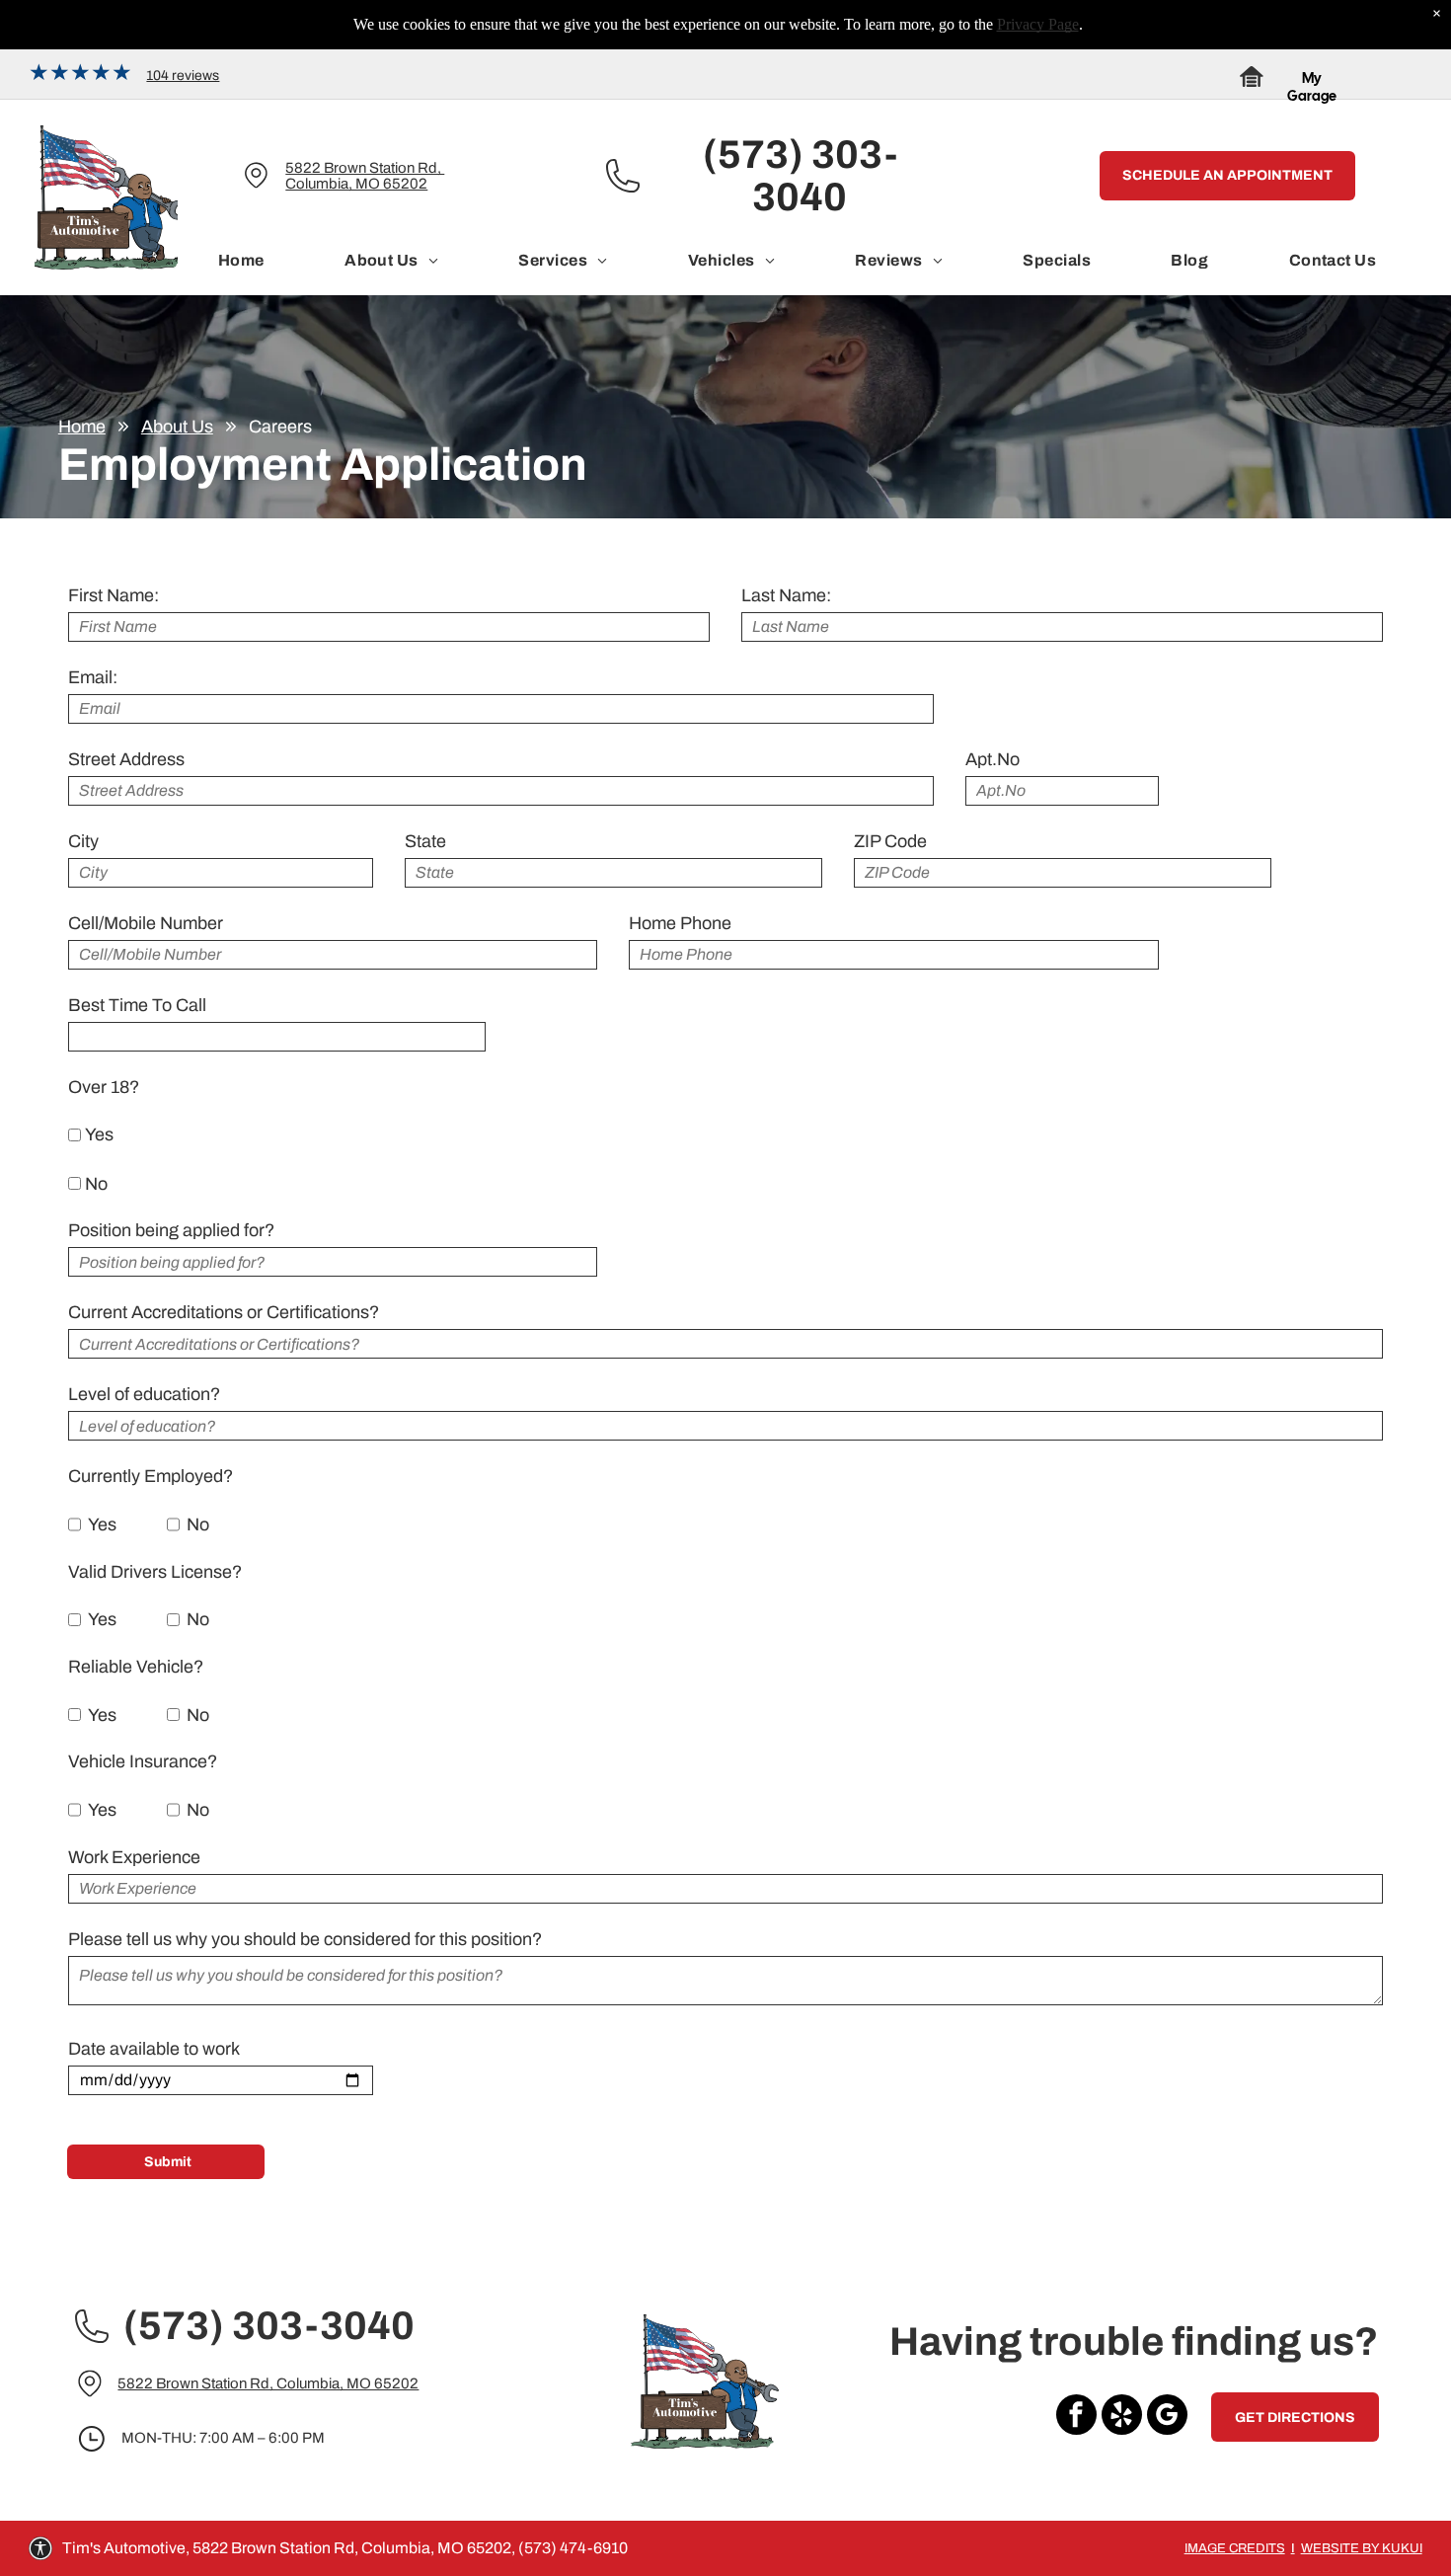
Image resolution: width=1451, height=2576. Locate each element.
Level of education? (144, 1394)
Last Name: (786, 595)
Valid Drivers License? (155, 1572)
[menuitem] (241, 261)
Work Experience (134, 1857)
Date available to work (154, 2049)
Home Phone (680, 923)
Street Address (126, 759)
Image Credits (1235, 2548)
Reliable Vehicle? (136, 1667)
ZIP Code (890, 841)
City (83, 841)
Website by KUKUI (1362, 2548)
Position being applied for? (171, 1230)
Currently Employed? (151, 1476)
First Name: (114, 595)
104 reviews (183, 76)
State (425, 841)
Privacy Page (1038, 24)
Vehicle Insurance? (143, 1761)
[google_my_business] (1167, 2417)
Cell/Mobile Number (146, 923)
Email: (93, 677)
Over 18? (104, 1087)
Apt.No (993, 759)
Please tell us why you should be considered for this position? (305, 1939)
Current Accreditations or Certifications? (224, 1312)
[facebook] (1076, 2417)
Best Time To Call (137, 1005)
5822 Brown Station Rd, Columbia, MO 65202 (365, 176)
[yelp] (1122, 2417)
